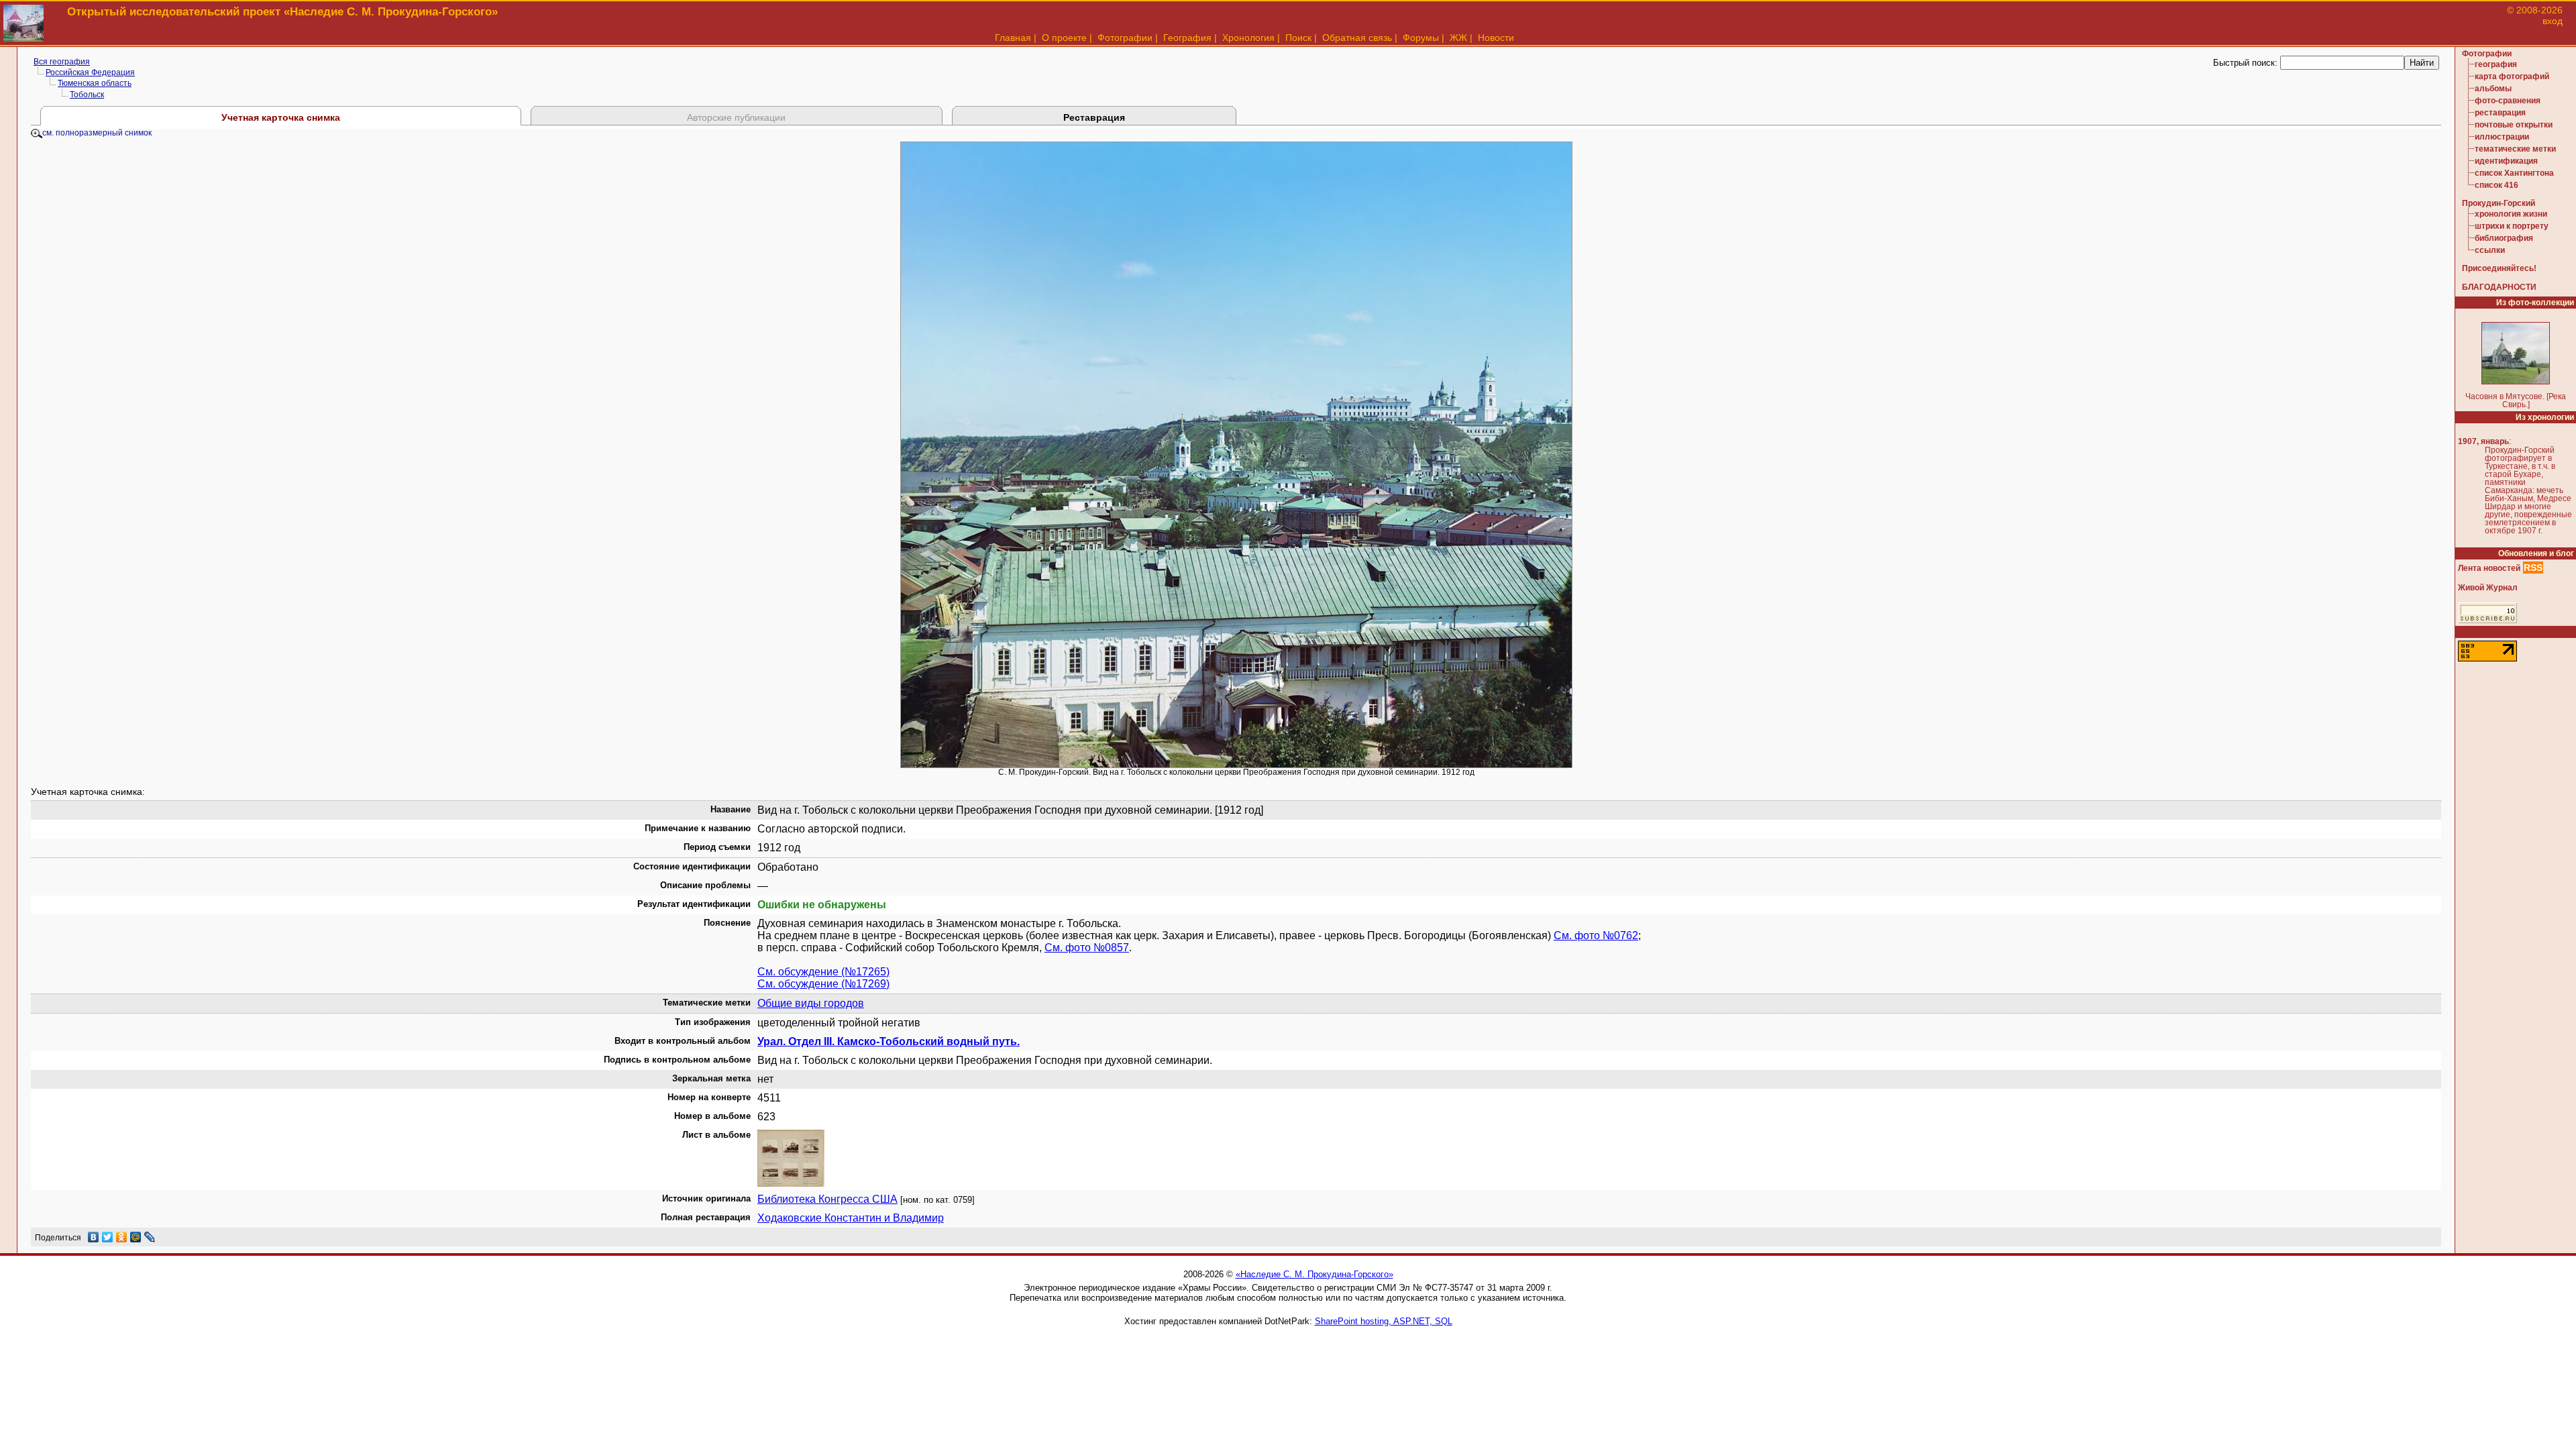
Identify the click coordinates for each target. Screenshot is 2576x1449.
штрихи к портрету (2512, 226)
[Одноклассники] (122, 1237)
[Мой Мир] (136, 1237)
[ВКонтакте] (94, 1237)
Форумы (1421, 38)
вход (2553, 21)
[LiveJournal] (150, 1237)
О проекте (1064, 38)
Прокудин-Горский (2499, 203)
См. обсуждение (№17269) (823, 984)
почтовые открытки (2514, 125)
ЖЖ (1458, 38)
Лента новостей (2489, 568)
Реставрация (1094, 117)
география (2496, 64)
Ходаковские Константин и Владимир (851, 1218)
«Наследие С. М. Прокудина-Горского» (1314, 1274)
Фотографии (1125, 38)
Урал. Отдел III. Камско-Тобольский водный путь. (889, 1041)
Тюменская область (95, 83)
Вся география (62, 62)
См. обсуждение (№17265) (823, 972)
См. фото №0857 (1087, 948)
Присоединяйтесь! (2499, 268)
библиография (2504, 238)
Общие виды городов (811, 1003)
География (1187, 38)
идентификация (2506, 161)
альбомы (2493, 89)
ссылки (2490, 250)
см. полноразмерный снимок (97, 133)
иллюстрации (2502, 137)
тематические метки (2515, 149)
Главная (1013, 38)
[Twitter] (108, 1237)
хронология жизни (2511, 214)
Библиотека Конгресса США (827, 1199)
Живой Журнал (2488, 588)
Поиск (1298, 38)
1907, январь (2483, 441)
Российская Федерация (90, 72)
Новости (1496, 38)
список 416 (2497, 185)
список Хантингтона (2514, 173)
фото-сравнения (2508, 101)
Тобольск (87, 95)
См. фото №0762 (1596, 935)
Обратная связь (1357, 38)
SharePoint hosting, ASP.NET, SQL (1384, 1321)
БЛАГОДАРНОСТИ (2499, 287)
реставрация (2500, 113)
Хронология (1248, 38)
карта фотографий (2512, 76)
